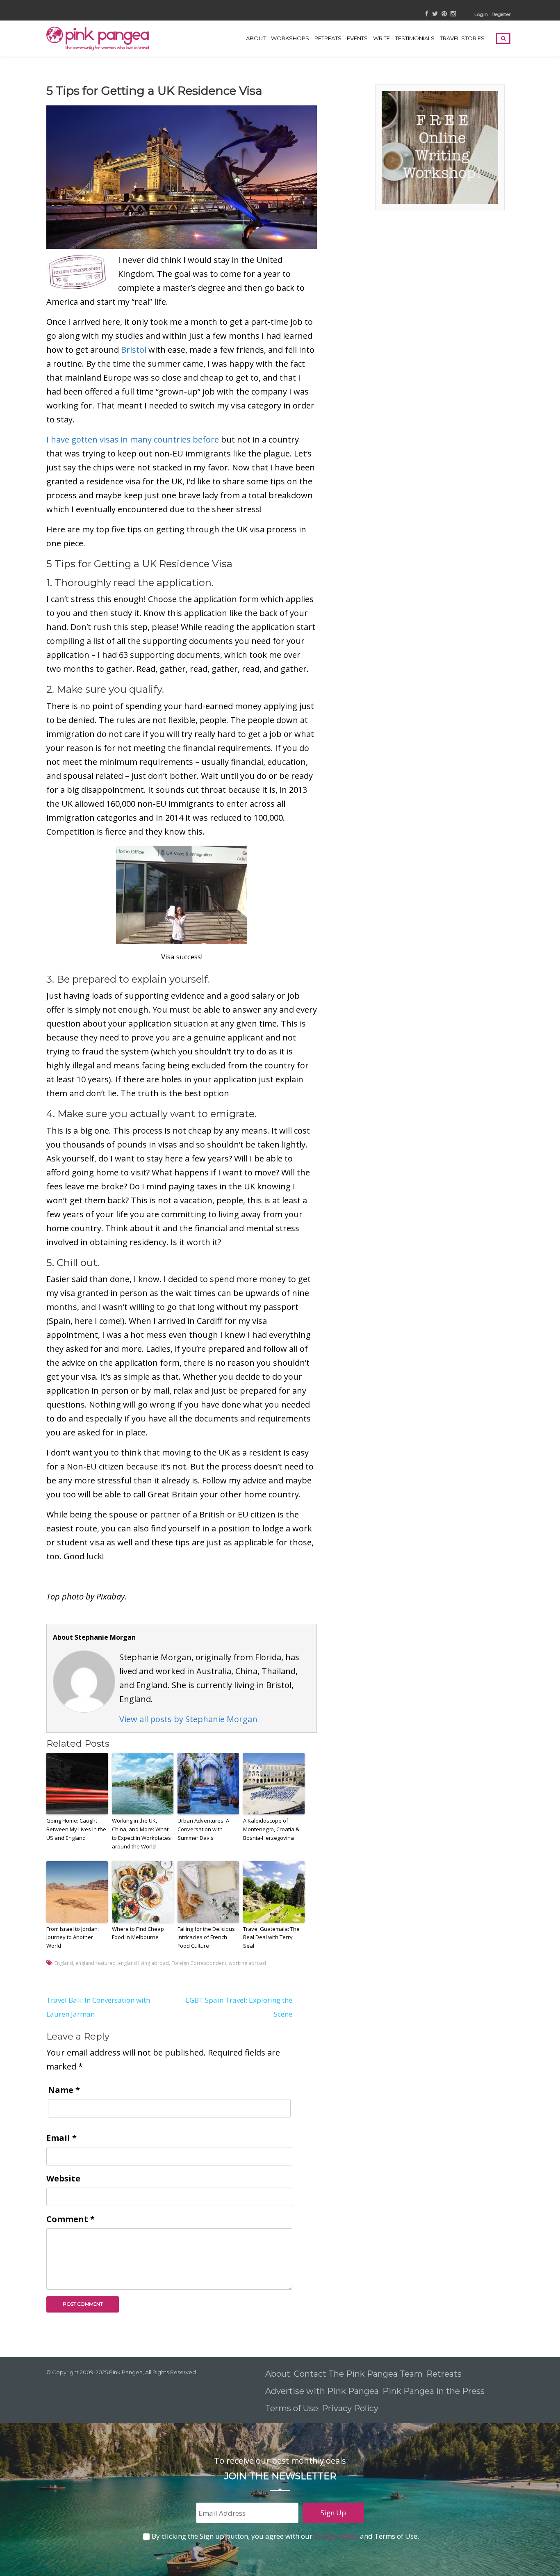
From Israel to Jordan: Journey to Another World (73, 1937)
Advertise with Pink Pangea (322, 2391)
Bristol (134, 350)
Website (63, 2178)
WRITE (381, 38)
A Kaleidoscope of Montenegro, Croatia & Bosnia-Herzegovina (271, 1829)
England (64, 1963)
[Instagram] (453, 14)
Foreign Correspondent (199, 1963)
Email (61, 2138)
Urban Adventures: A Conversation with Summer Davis (203, 1829)
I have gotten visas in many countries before (133, 439)
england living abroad (143, 1963)
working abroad (247, 1963)
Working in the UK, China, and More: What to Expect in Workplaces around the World (141, 1833)
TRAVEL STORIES (462, 38)
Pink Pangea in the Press (434, 2391)
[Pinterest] (444, 14)
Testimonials (415, 38)
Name (64, 2090)
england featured (96, 1963)
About (256, 38)
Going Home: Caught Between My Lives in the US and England (76, 1829)
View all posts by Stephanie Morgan (188, 1719)
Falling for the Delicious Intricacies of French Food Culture (206, 1937)
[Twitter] (435, 14)
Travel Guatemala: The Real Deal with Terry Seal (271, 1937)
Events (357, 38)
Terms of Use (292, 2408)
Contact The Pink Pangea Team (358, 2374)
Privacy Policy (351, 2408)
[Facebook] (427, 14)
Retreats (444, 2374)
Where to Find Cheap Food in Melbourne (138, 1933)
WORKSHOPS (290, 38)
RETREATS (328, 38)
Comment (71, 2219)
